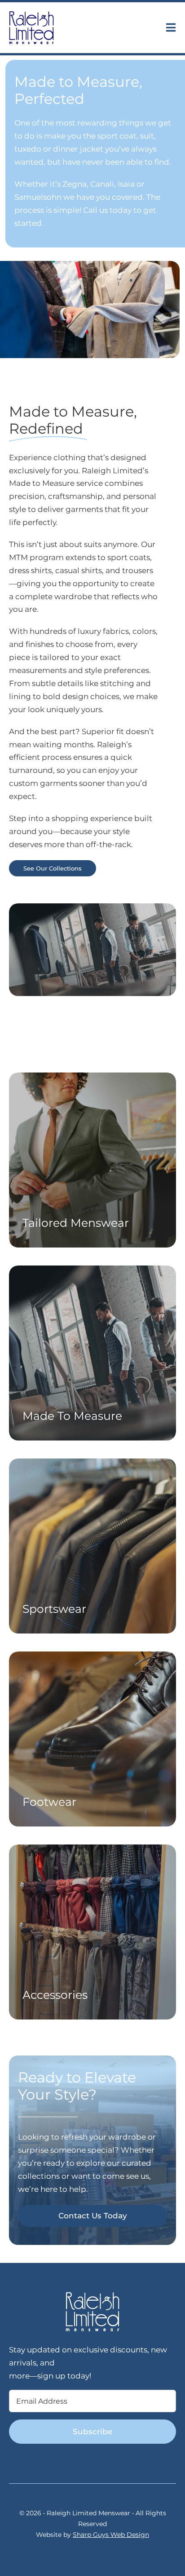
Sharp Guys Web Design (111, 2535)
